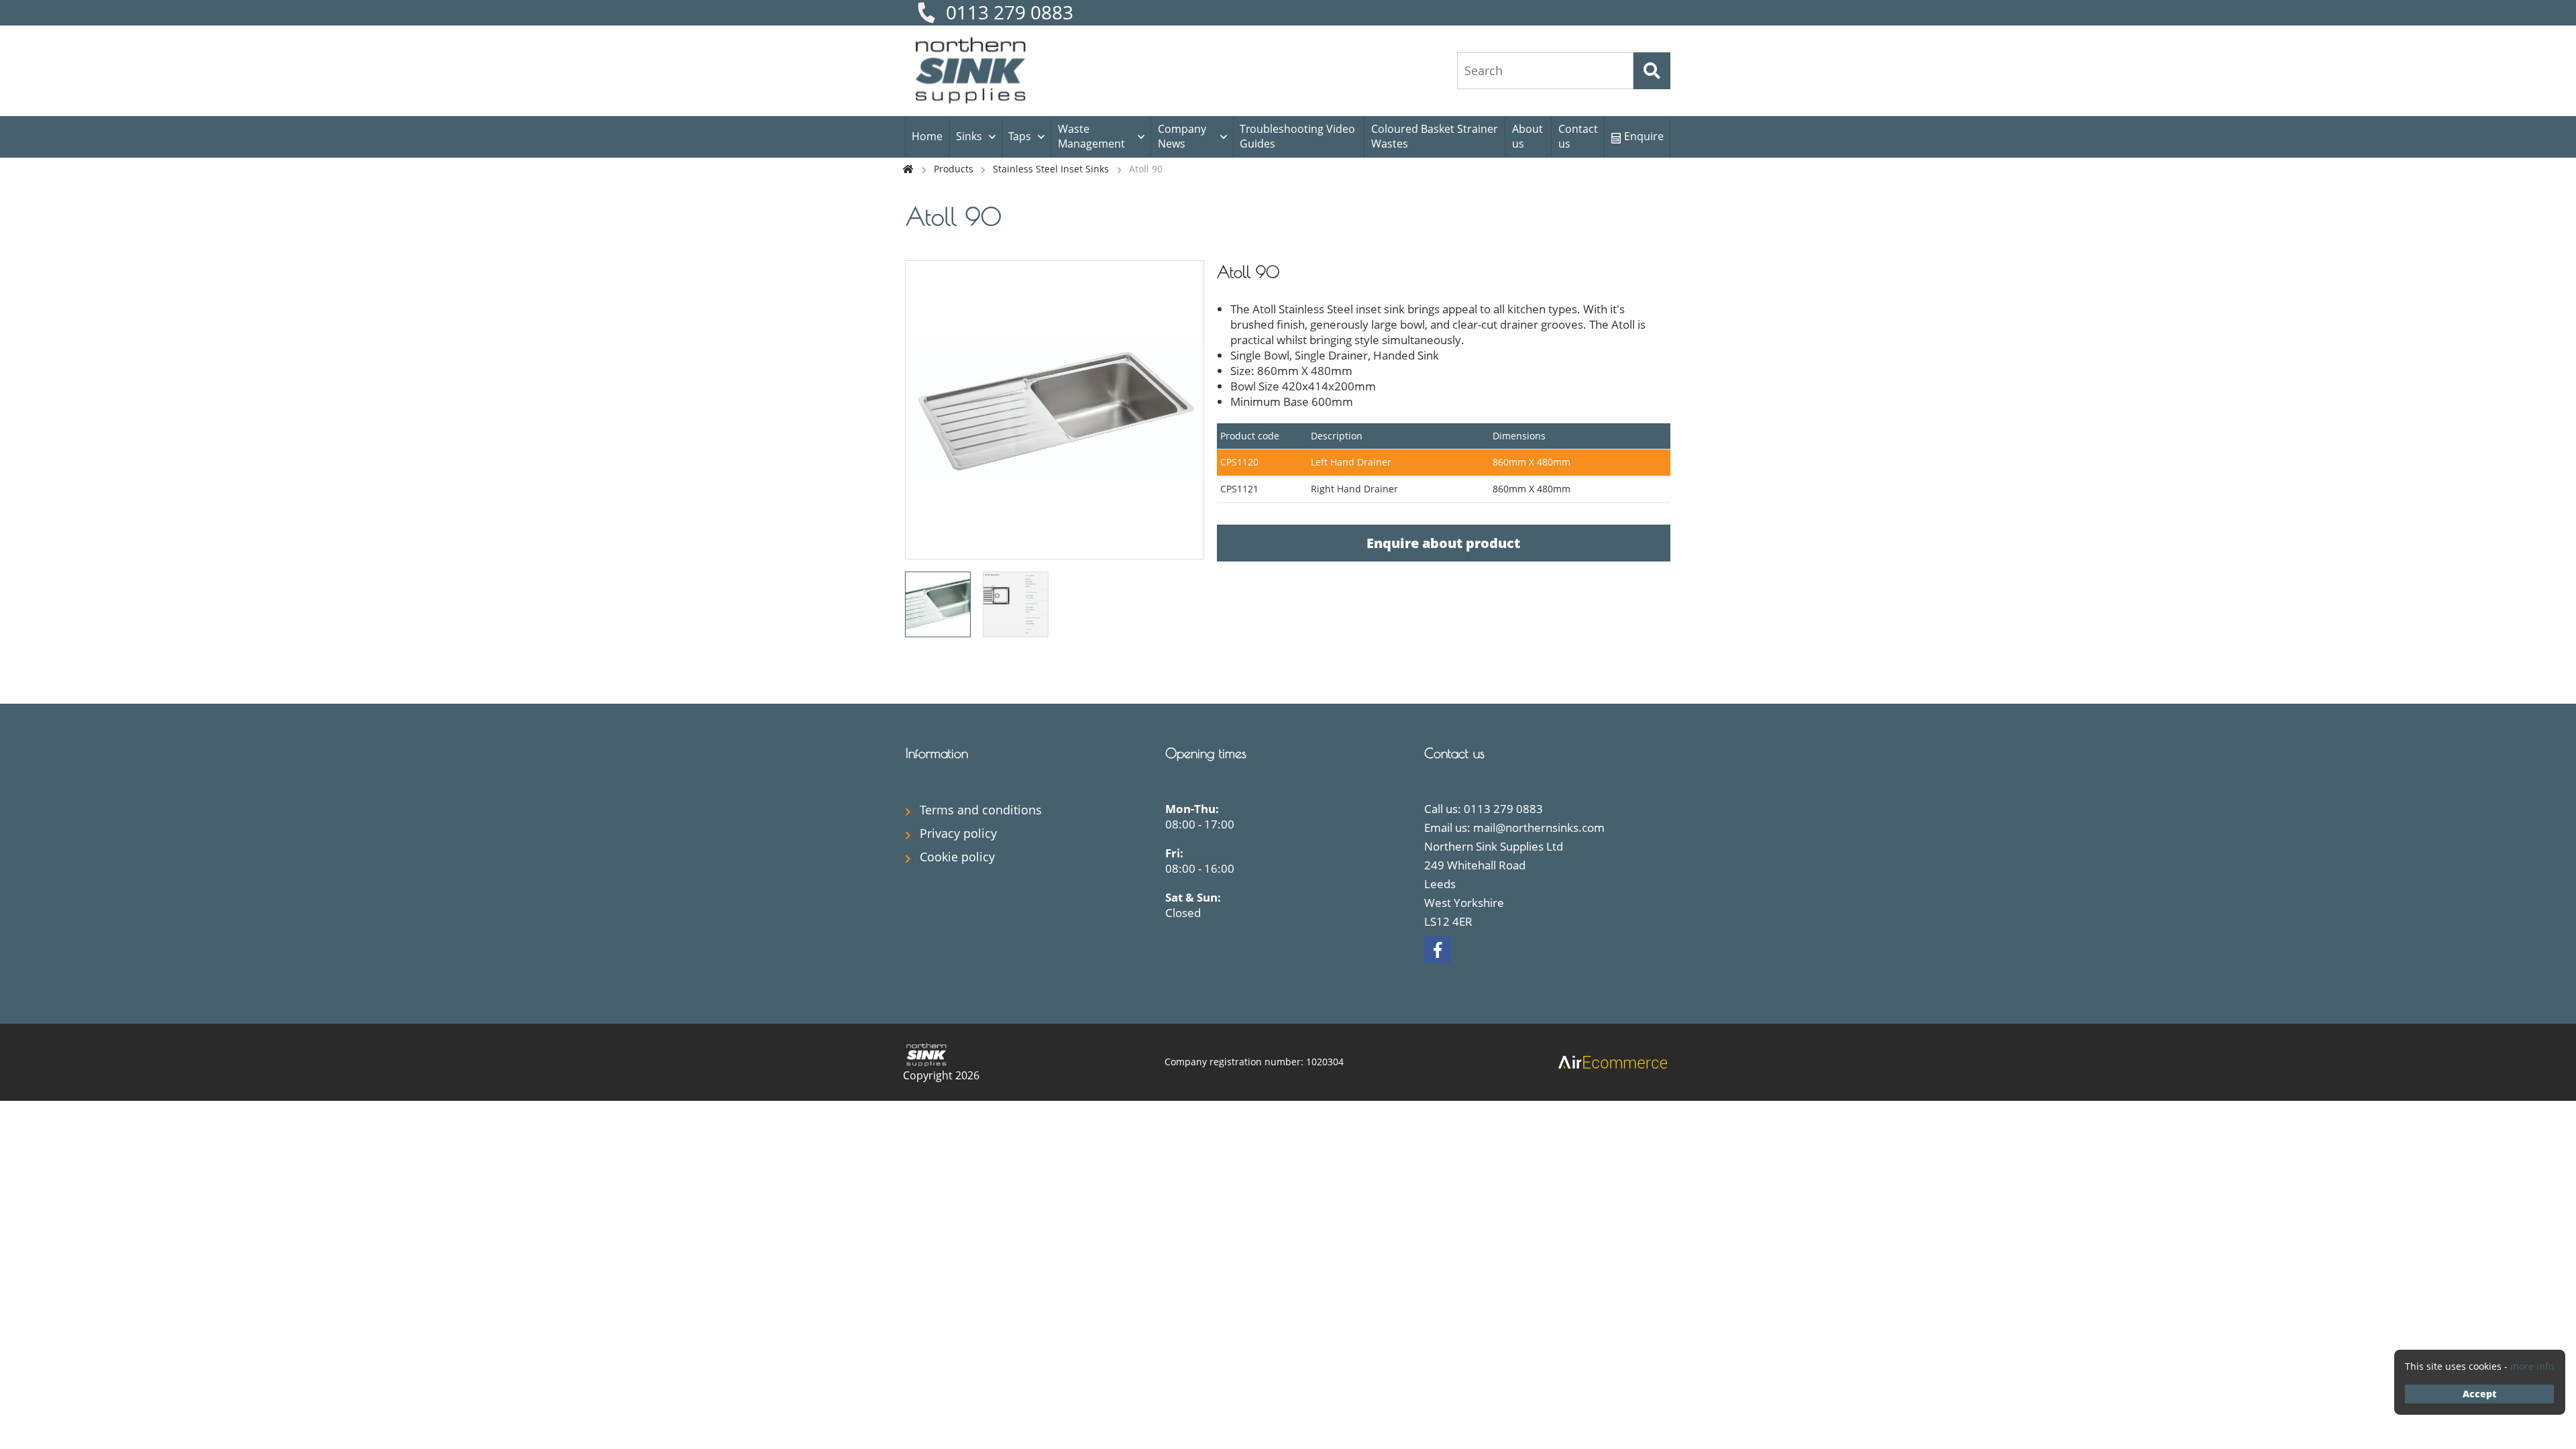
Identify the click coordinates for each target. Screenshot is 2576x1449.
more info (2532, 1366)
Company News (1182, 136)
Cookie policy (957, 857)
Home (927, 136)
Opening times (1206, 753)
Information (937, 753)
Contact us (1578, 136)
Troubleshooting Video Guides (1297, 136)
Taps (1020, 136)
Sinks (969, 136)
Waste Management (1091, 136)
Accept (2479, 1394)
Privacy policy (958, 833)
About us (1527, 136)
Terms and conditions (981, 810)
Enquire (1644, 136)
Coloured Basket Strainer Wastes (1435, 136)
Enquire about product (1443, 543)
